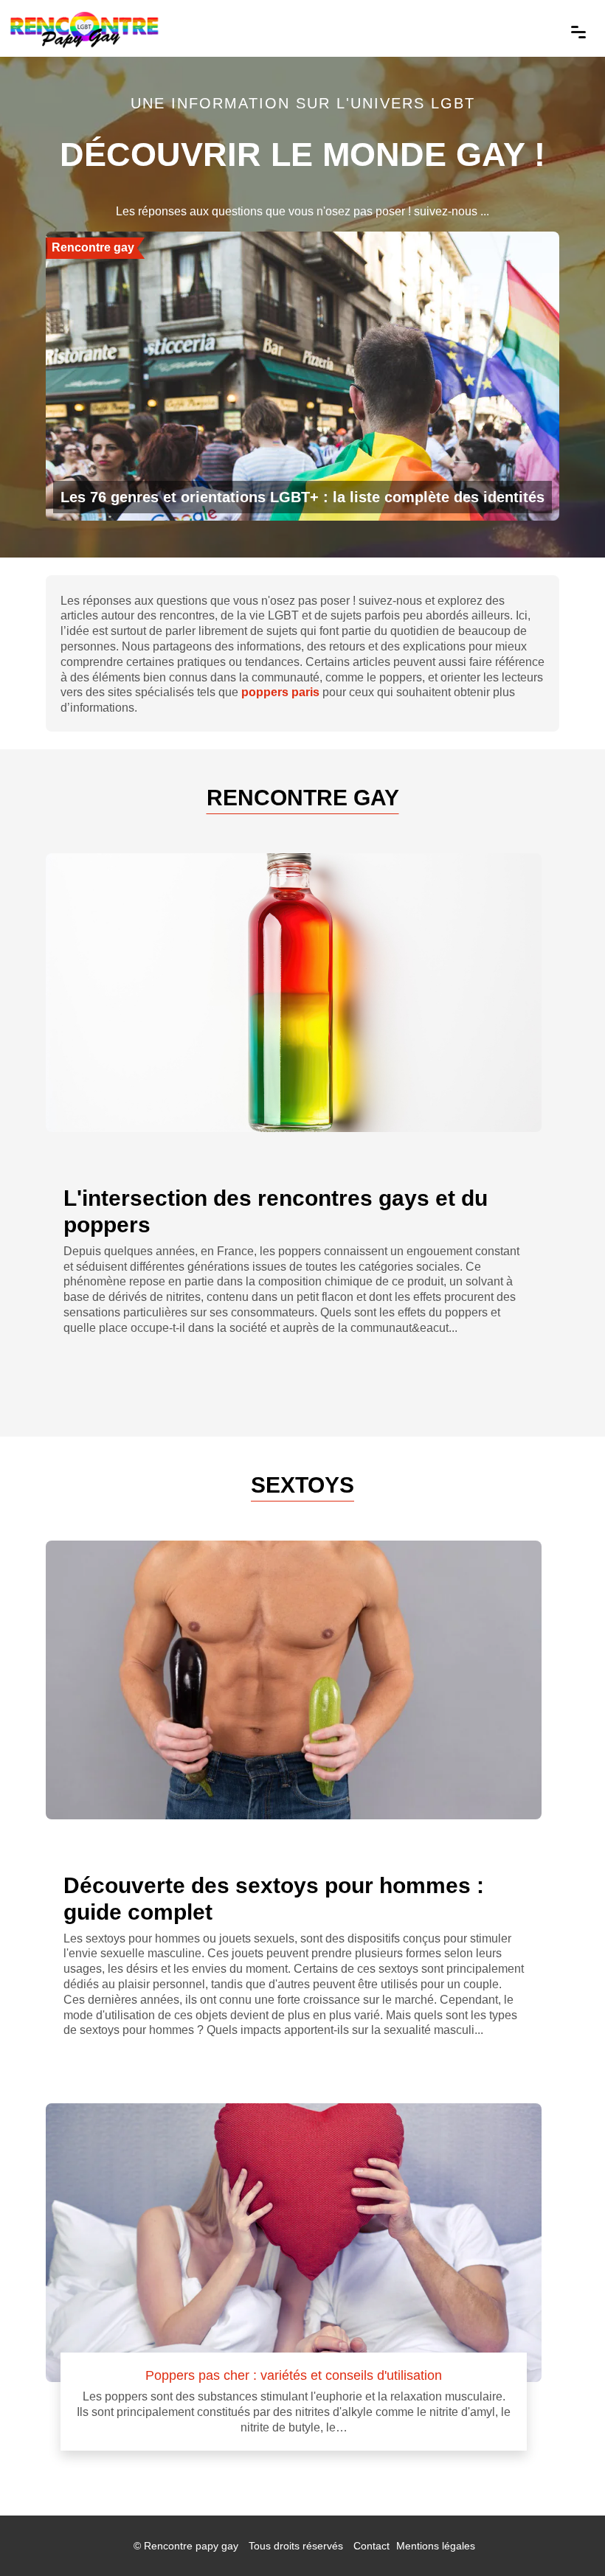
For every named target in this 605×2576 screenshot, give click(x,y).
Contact (371, 2546)
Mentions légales (436, 2546)
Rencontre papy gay (191, 2546)
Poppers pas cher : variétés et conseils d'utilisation (294, 2375)
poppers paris (280, 692)
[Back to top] (564, 2535)
